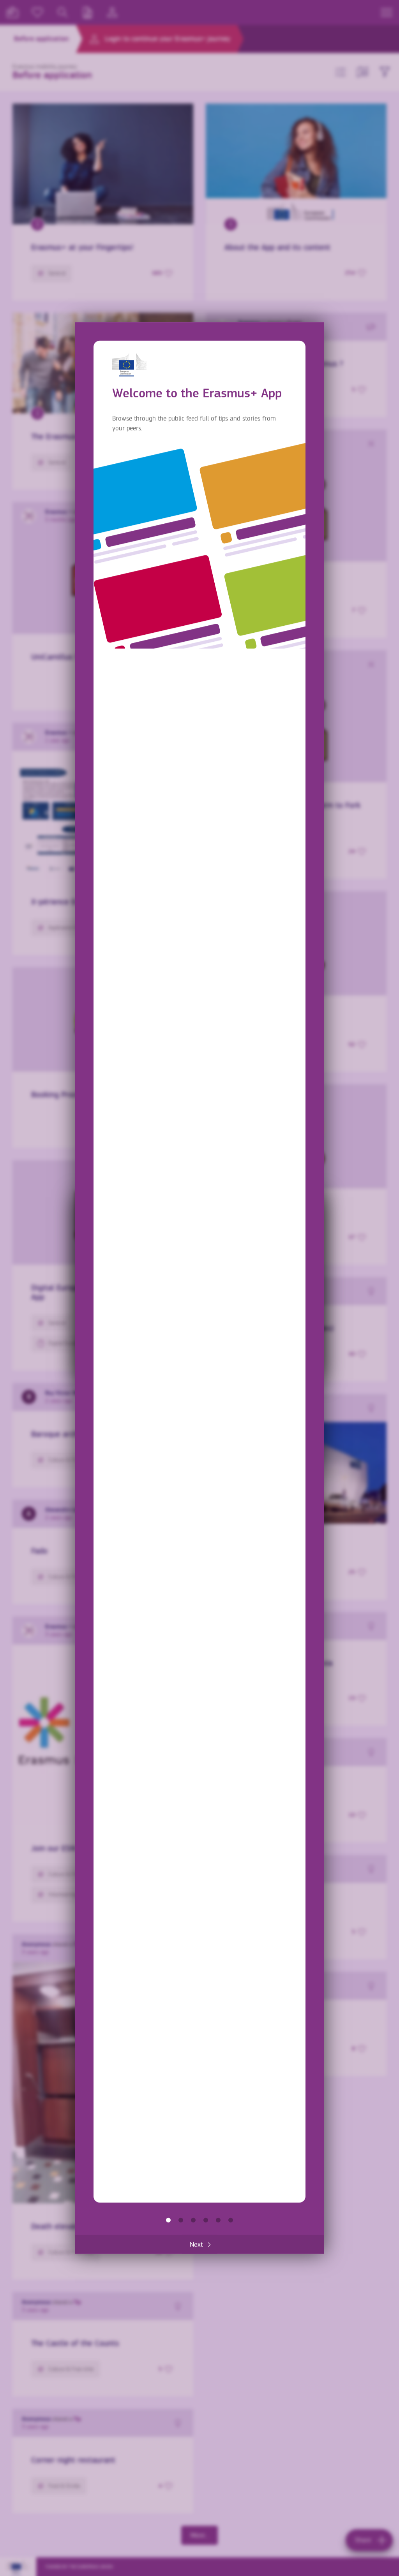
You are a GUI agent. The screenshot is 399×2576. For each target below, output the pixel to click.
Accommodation (218, 2220)
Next (196, 2244)
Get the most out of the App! (231, 2220)
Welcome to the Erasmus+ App (168, 2220)
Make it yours (206, 2220)
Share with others (193, 2220)
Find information (181, 2220)
